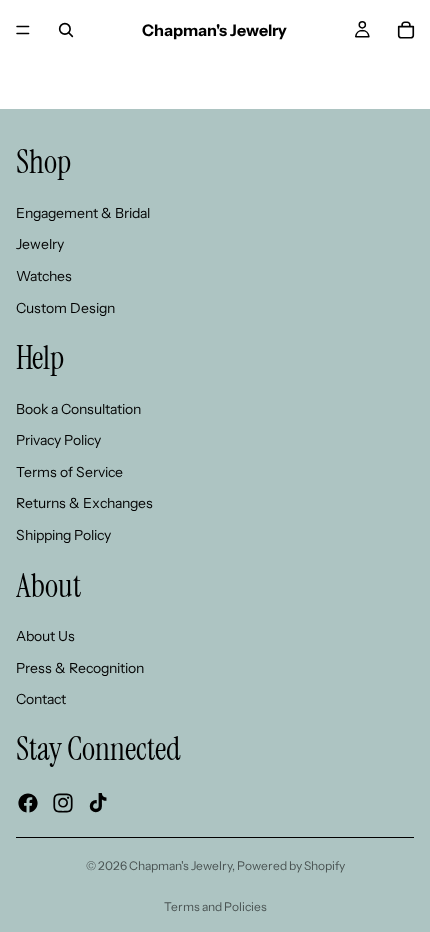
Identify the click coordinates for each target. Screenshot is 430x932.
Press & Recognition (80, 668)
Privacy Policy (58, 440)
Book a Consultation (78, 409)
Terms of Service (69, 472)
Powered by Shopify (291, 865)
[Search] (66, 30)
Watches (44, 276)
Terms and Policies (215, 906)
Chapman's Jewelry (180, 865)
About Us (45, 636)
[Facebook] (28, 803)
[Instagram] (63, 803)
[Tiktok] (98, 803)
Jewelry (40, 244)
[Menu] (23, 30)
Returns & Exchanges (84, 503)
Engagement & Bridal (83, 213)
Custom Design (65, 308)
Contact (41, 699)
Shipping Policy (63, 535)
